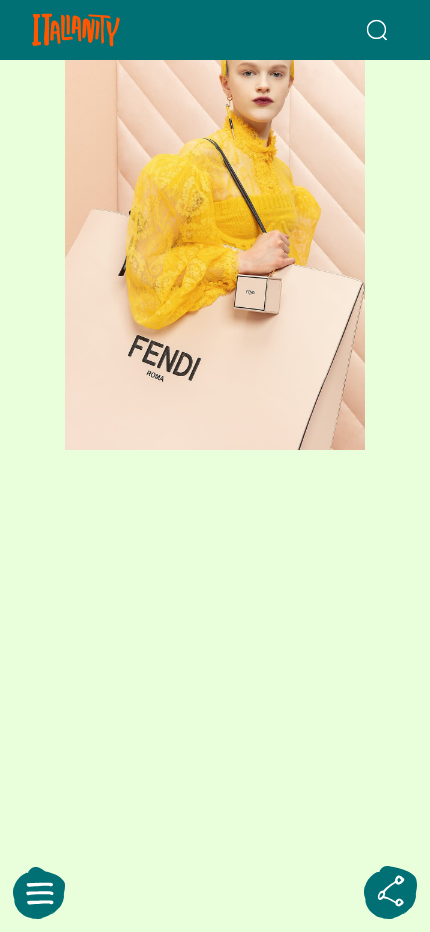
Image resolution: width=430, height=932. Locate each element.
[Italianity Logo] (105, 30)
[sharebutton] (391, 893)
